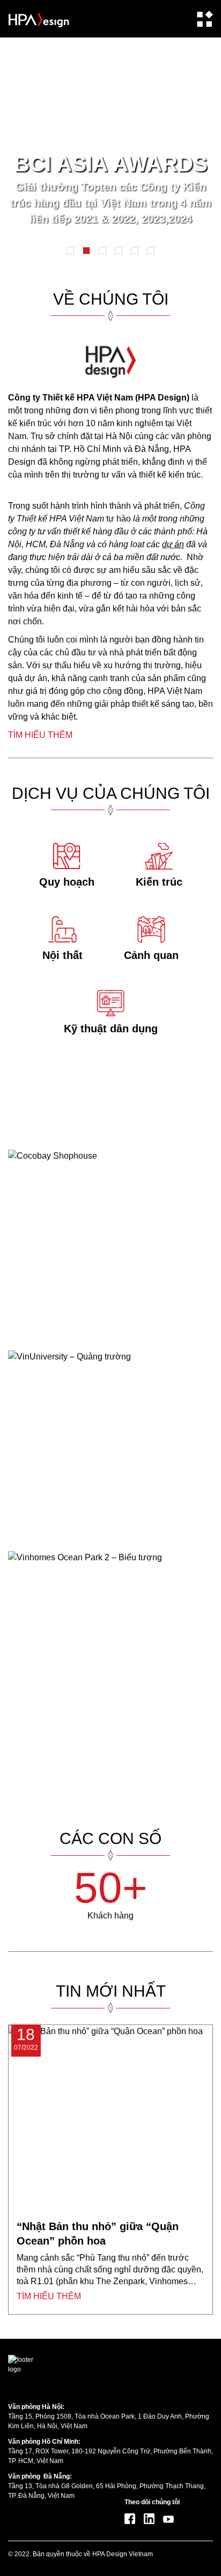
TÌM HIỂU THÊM (40, 735)
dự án (173, 544)
